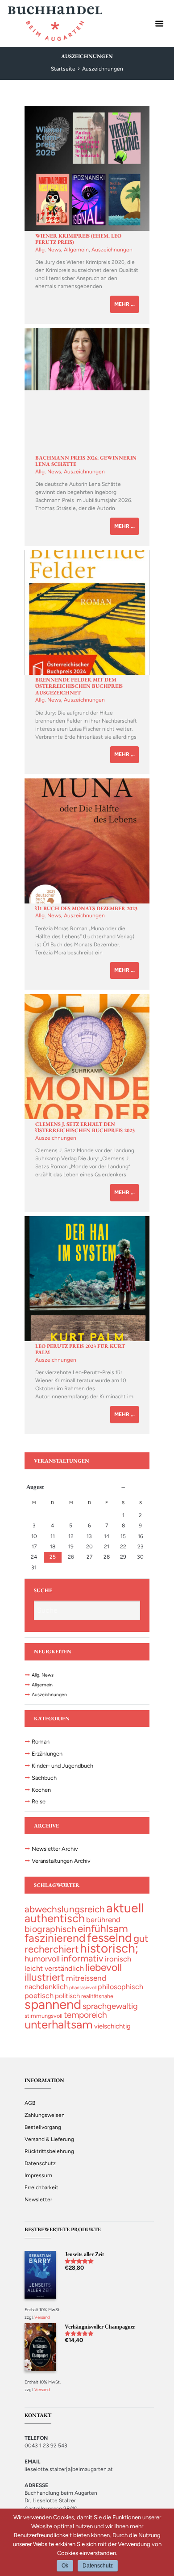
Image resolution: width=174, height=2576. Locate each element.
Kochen (41, 1790)
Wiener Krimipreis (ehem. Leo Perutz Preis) (78, 239)
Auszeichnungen (112, 250)
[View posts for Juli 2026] (123, 1488)
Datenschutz (40, 2163)
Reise (39, 1801)
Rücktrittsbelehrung (49, 2151)
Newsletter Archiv (55, 1849)
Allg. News (48, 250)
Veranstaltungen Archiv (61, 1861)
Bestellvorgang (43, 2127)
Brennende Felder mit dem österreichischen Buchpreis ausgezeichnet (79, 686)
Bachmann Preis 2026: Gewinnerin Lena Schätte (86, 461)
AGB (30, 2103)
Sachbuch (44, 1778)
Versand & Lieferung (49, 2139)
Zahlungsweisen (45, 2115)
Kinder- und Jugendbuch (62, 1766)
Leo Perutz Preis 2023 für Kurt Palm (80, 1349)
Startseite (63, 69)
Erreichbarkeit (41, 2187)
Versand (42, 2317)
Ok (65, 2566)
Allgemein (76, 250)
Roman (41, 1742)
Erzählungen (47, 1754)
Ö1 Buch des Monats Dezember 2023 (86, 908)
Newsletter (38, 2200)
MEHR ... (124, 304)
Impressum (38, 2175)
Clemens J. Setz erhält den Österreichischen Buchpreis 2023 (85, 1127)
